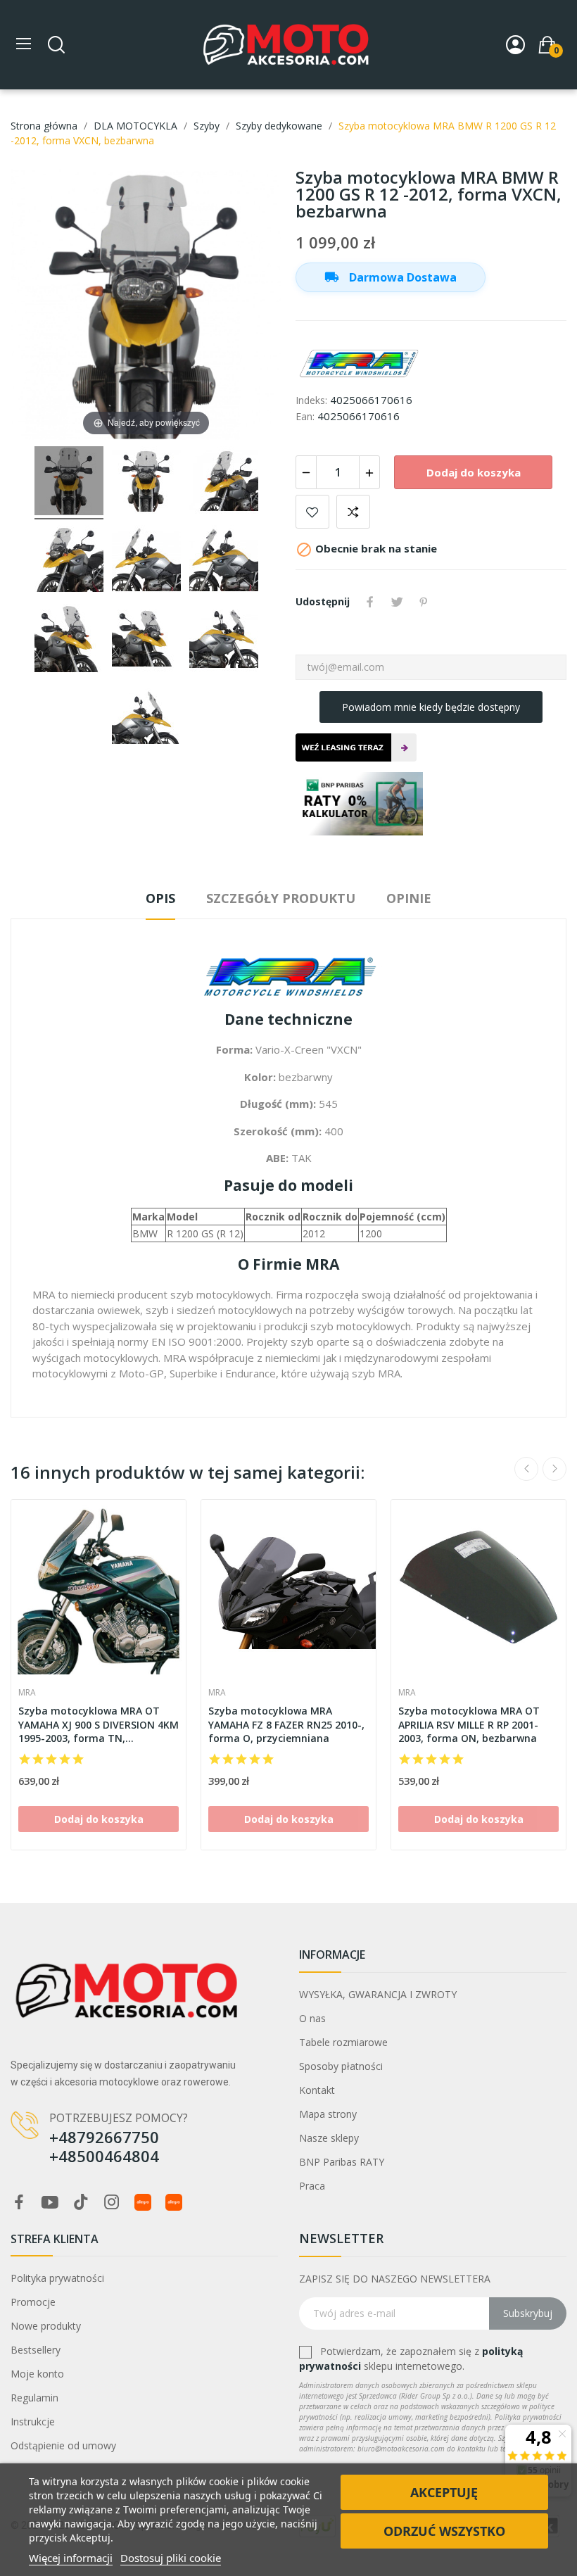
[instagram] (112, 2203)
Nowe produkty (46, 2326)
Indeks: (311, 400)
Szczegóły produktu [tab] (281, 898)
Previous (526, 1469)
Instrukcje (33, 2422)
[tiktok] (81, 2203)
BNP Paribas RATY (342, 2162)
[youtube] (50, 2203)
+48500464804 (104, 2156)
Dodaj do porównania (353, 512)
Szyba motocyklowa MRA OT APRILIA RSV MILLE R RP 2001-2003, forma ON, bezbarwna (469, 1724)
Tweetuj (397, 602)
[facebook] (19, 2203)
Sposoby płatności (341, 2066)
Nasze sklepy (329, 2138)
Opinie (409, 898)
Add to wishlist (312, 512)
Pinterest (424, 602)
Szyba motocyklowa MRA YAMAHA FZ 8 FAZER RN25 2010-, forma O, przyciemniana (286, 1724)
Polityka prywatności (57, 2278)
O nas (312, 2018)
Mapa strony (328, 2114)
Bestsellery (36, 2350)
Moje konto (37, 2374)
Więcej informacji (71, 2558)
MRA (27, 1693)
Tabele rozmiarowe (343, 2042)
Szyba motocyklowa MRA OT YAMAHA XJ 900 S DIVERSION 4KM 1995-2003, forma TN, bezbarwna (99, 1725)
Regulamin (34, 2398)
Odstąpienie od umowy (63, 2445)
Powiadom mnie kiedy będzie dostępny (431, 707)
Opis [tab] (160, 898)
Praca (312, 2186)
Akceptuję (444, 2492)
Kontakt (317, 2090)
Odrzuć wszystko (444, 2531)
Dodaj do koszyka (474, 472)
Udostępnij (370, 602)
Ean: (305, 416)
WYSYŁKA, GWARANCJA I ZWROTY (378, 1994)
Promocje (33, 2302)
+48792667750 (104, 2137)
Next (554, 1469)
